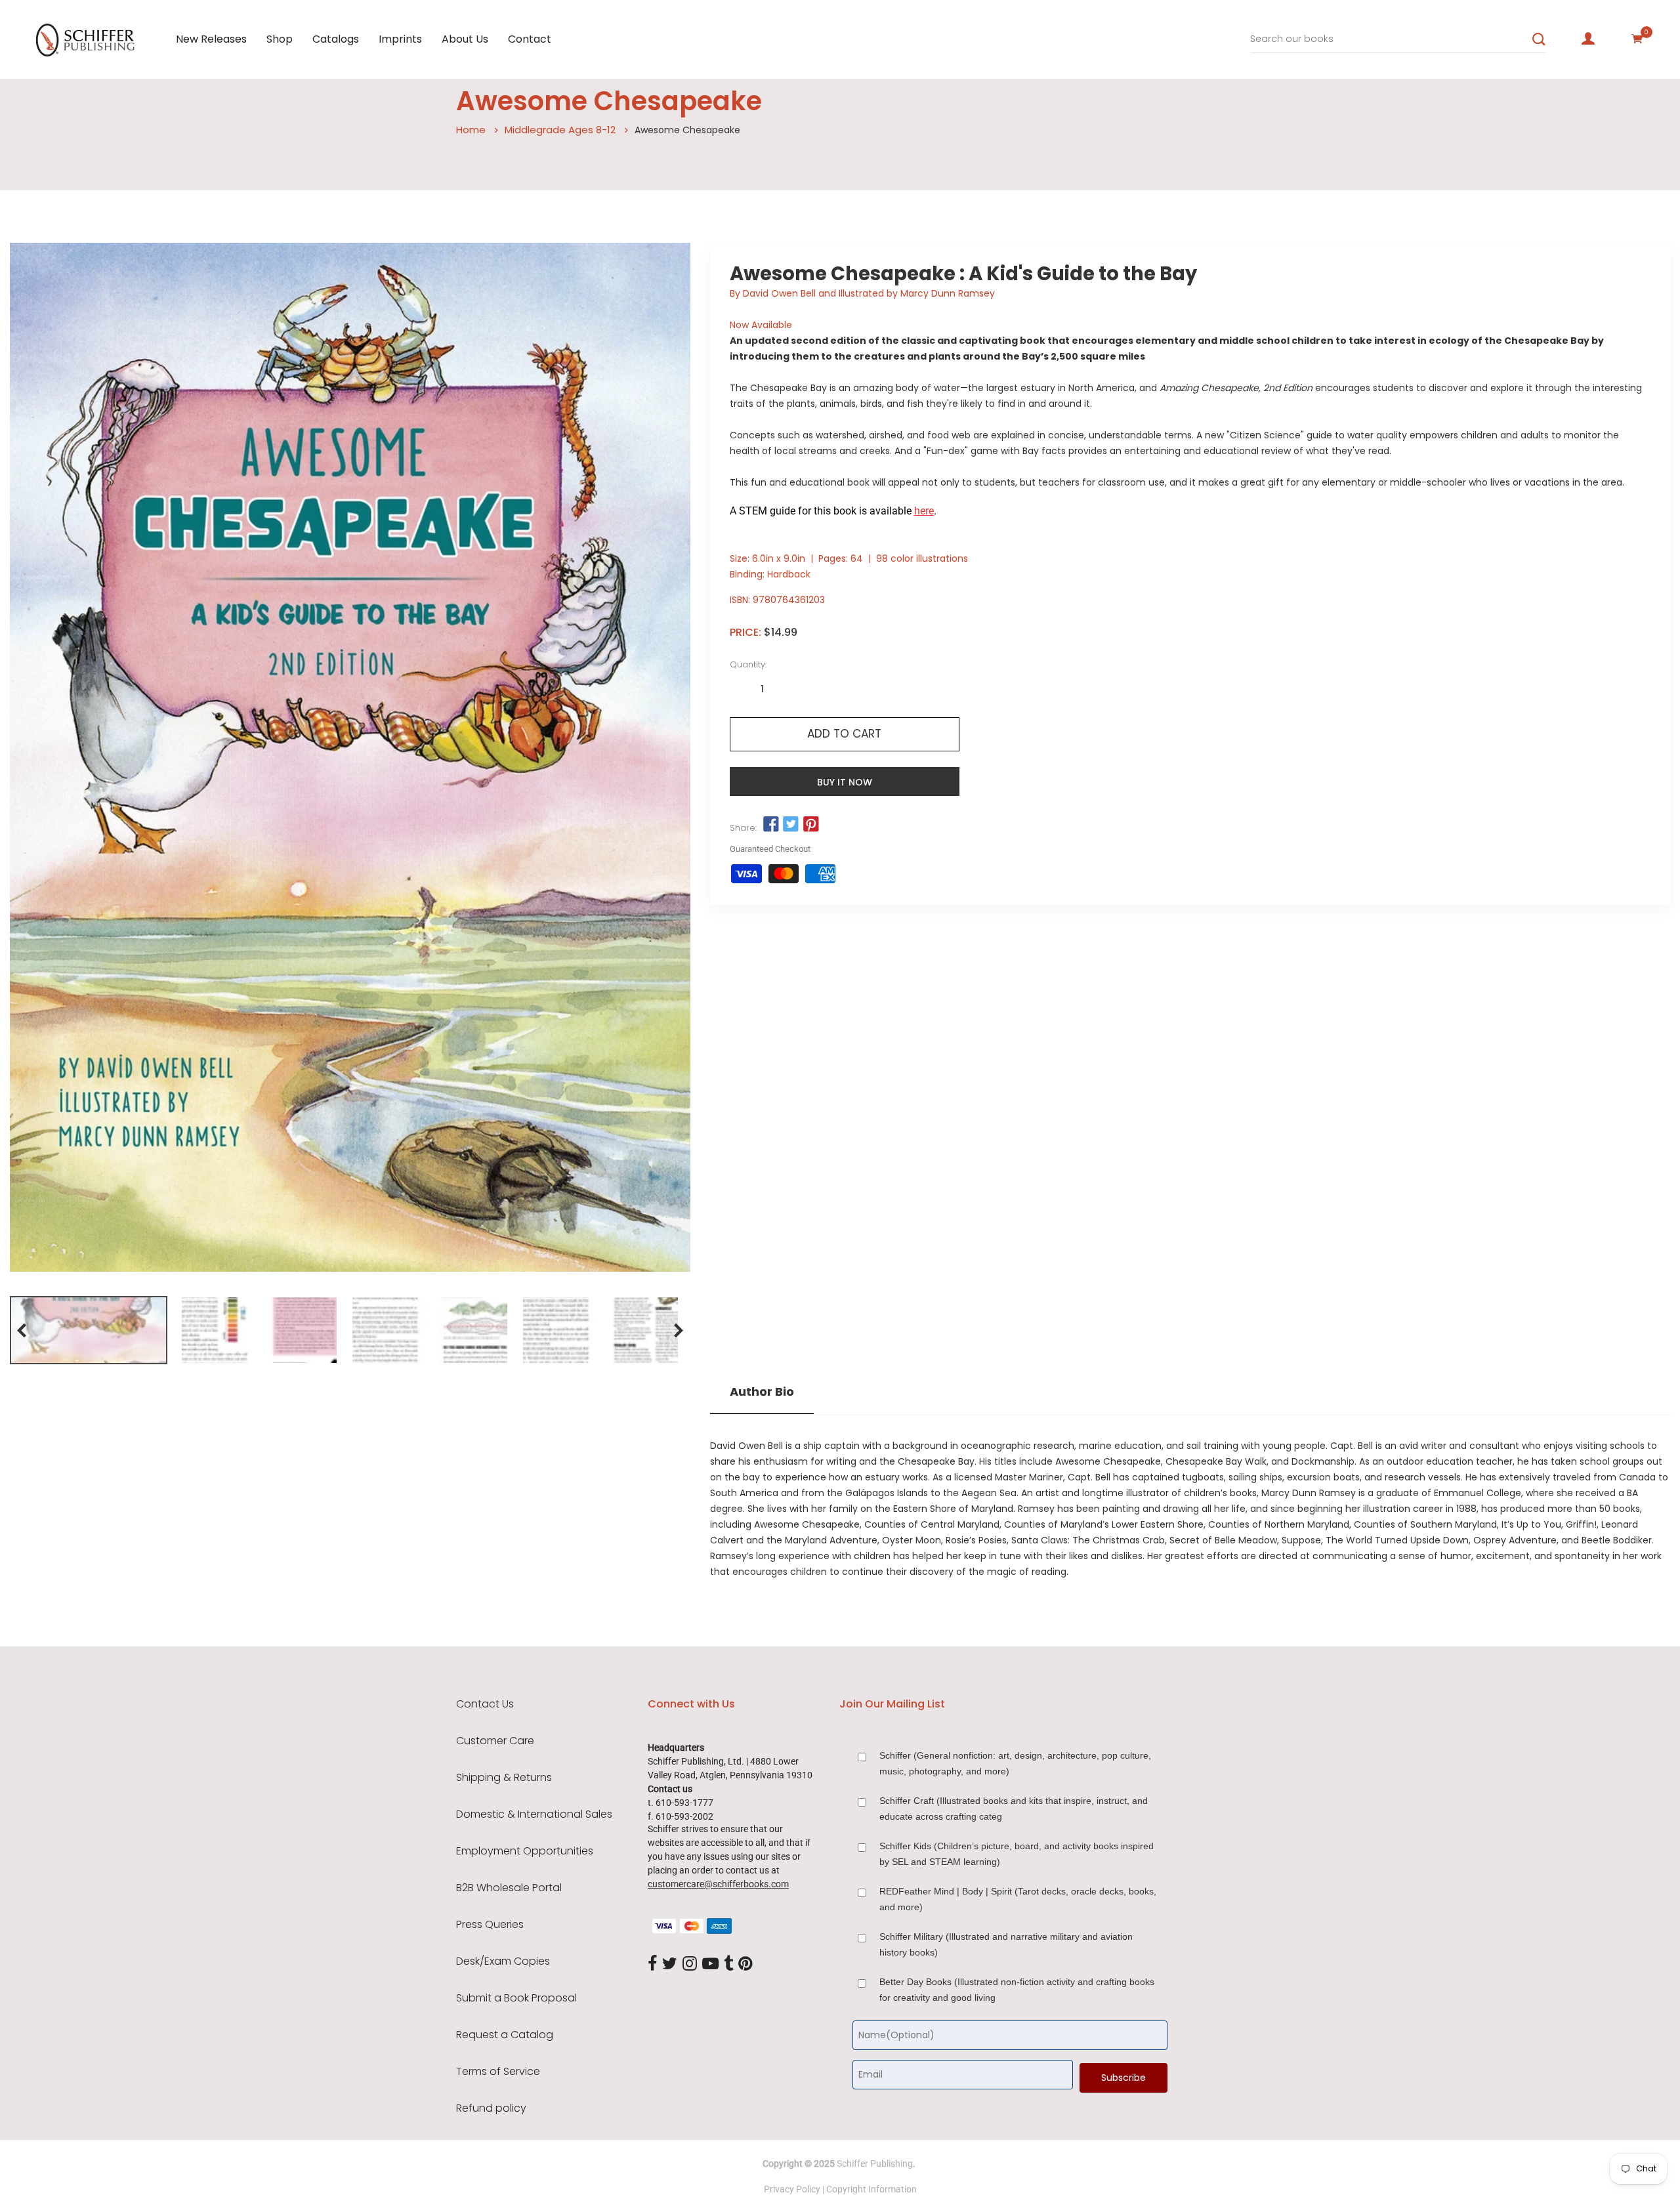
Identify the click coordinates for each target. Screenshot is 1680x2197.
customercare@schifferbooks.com (718, 1884)
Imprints (400, 39)
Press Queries (490, 1925)
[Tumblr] (728, 1964)
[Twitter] (670, 1964)
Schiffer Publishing (875, 2164)
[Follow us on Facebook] (771, 825)
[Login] (1588, 39)
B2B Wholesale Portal (509, 1888)
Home (471, 130)
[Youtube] (710, 1964)
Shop (280, 39)
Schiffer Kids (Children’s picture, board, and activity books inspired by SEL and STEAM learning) (1017, 1854)
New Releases (211, 39)
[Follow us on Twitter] (791, 825)
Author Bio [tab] (762, 1392)
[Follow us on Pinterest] (810, 825)
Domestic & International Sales (534, 1814)
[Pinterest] (745, 1964)
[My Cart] (1637, 39)
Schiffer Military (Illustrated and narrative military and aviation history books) (1006, 1944)
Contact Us (485, 1704)
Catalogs (336, 39)
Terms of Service (498, 2072)
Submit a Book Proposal (516, 1998)
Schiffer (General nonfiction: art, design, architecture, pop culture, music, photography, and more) (1015, 1763)
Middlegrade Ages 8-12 (560, 130)
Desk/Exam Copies (503, 1961)
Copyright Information (871, 2189)
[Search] (1539, 39)
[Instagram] (690, 1964)
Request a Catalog (505, 2035)
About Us (465, 39)
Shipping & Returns (504, 1778)
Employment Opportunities (525, 1851)
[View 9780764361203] (89, 1330)
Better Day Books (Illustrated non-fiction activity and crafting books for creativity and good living (1017, 1990)
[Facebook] (652, 1964)
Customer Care (495, 1741)
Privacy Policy (792, 2189)
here (924, 511)
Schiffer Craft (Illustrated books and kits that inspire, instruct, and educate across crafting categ (1014, 1809)
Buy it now (845, 782)
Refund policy (491, 2108)
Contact (530, 39)
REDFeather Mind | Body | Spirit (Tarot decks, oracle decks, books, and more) (1018, 1899)
